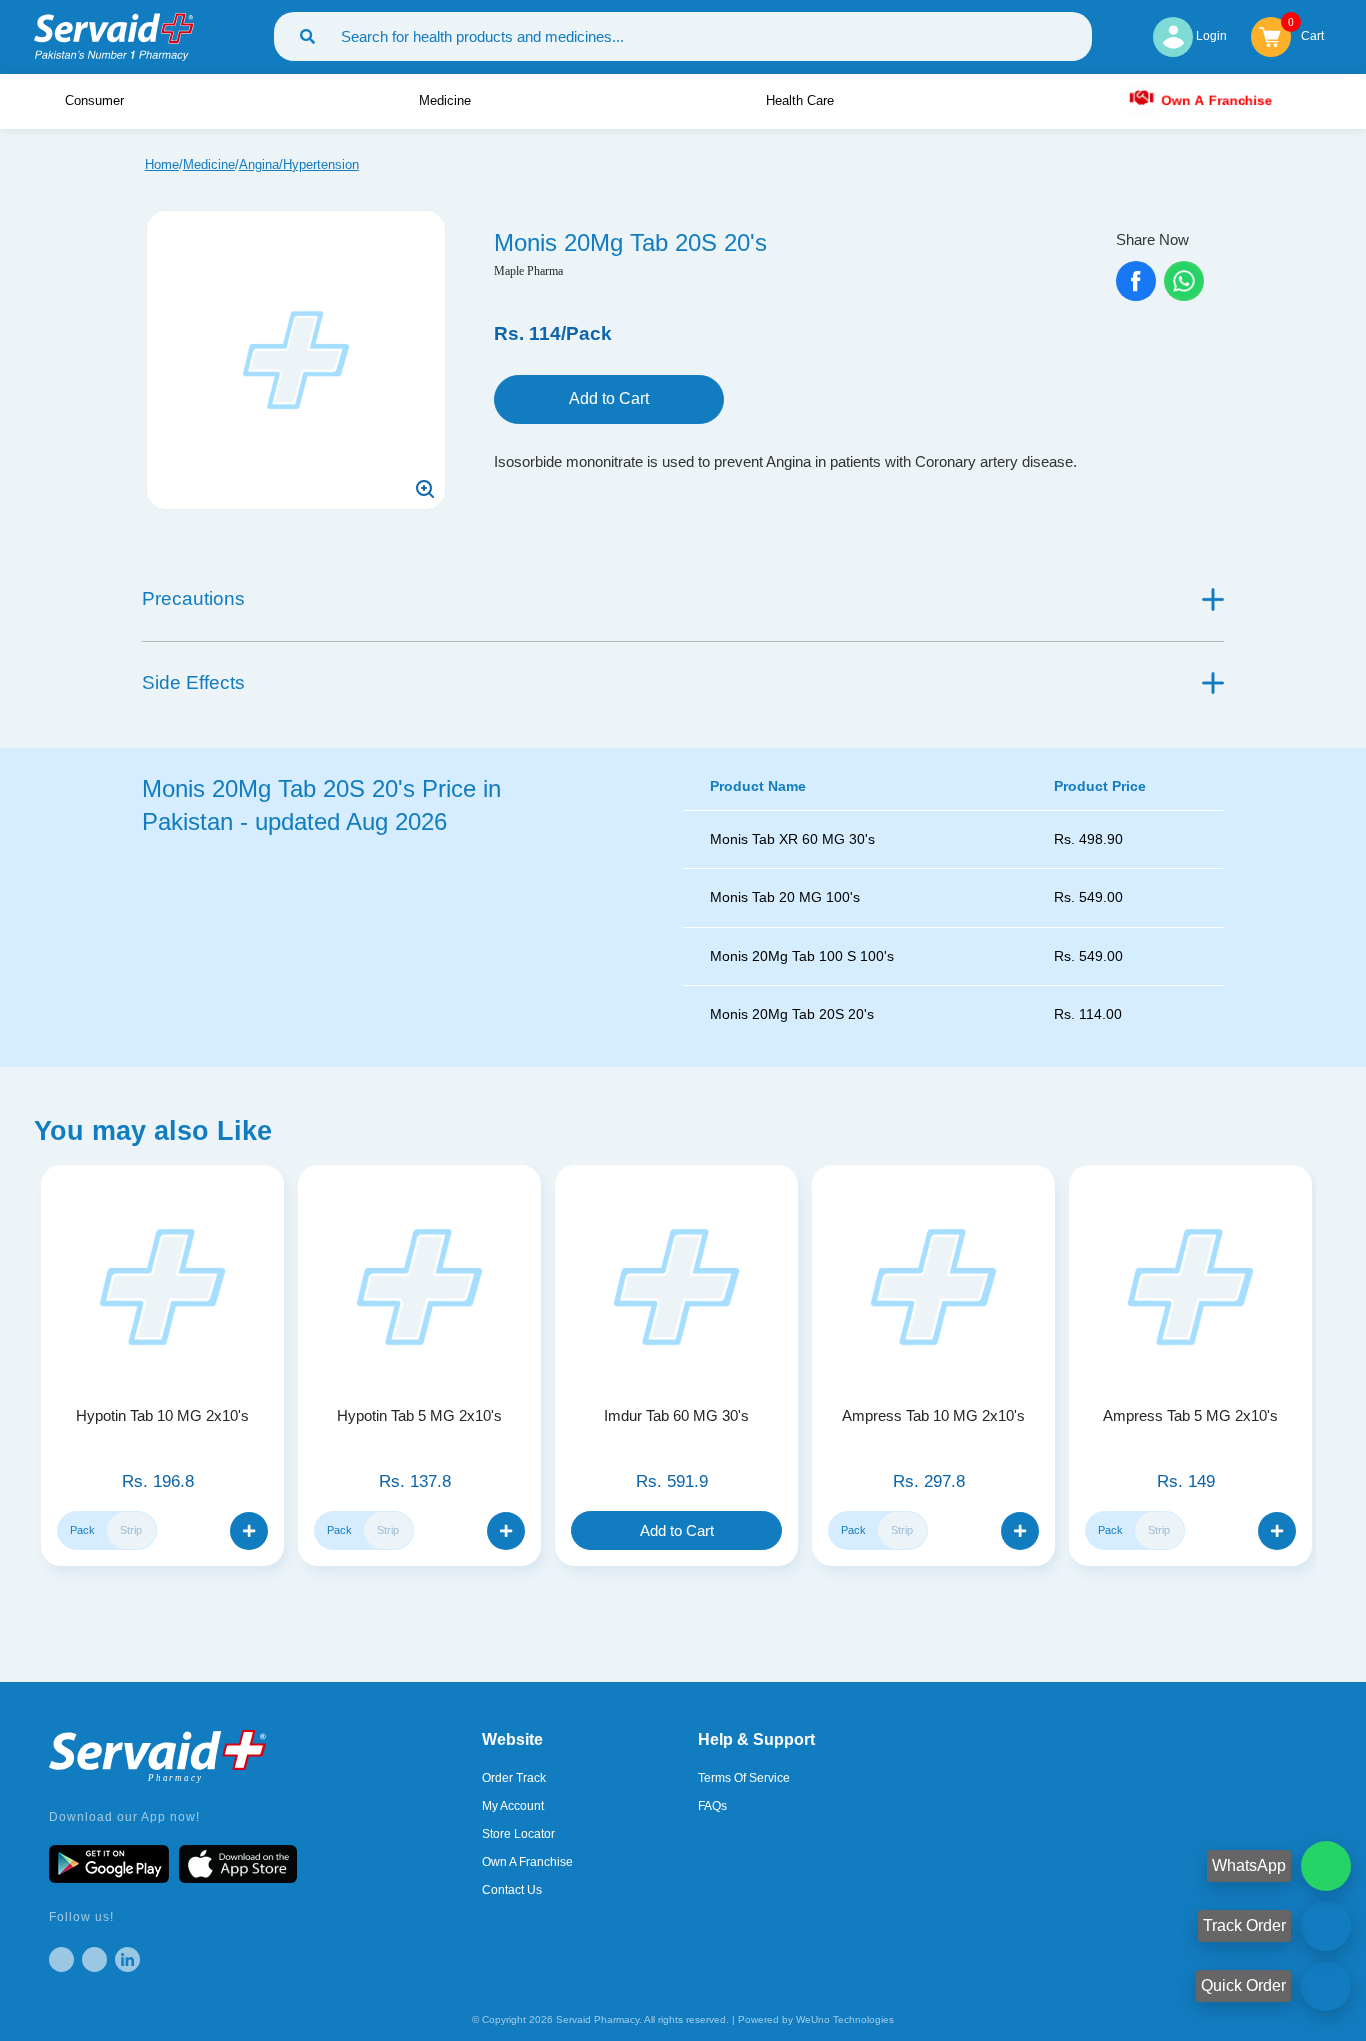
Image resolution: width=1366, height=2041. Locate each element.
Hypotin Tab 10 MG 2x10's (162, 1415)
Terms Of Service (744, 1778)
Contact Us (512, 1890)
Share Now (1152, 239)
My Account (513, 1806)
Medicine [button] (447, 100)
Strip (131, 1530)
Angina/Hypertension (299, 164)
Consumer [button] (96, 100)
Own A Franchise (1215, 100)
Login (1210, 36)
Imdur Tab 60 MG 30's (676, 1415)
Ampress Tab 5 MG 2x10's (1190, 1415)
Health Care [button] (802, 100)
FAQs (712, 1806)
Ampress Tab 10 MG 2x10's (933, 1415)
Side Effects (193, 682)
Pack (82, 1530)
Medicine (209, 164)
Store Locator (518, 1834)
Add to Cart (609, 398)
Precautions (193, 598)
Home (162, 164)
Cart (1312, 34)
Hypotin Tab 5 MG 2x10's (419, 1415)
